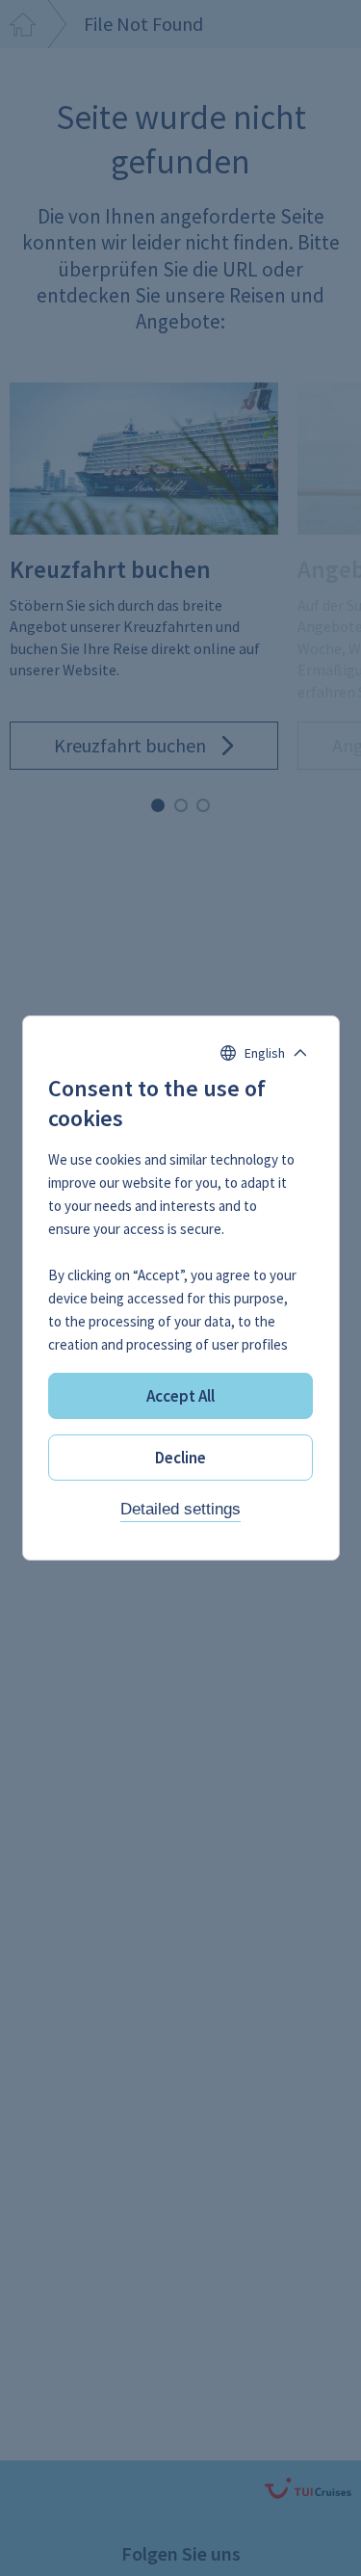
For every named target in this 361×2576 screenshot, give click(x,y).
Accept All (180, 1396)
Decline (180, 1458)
